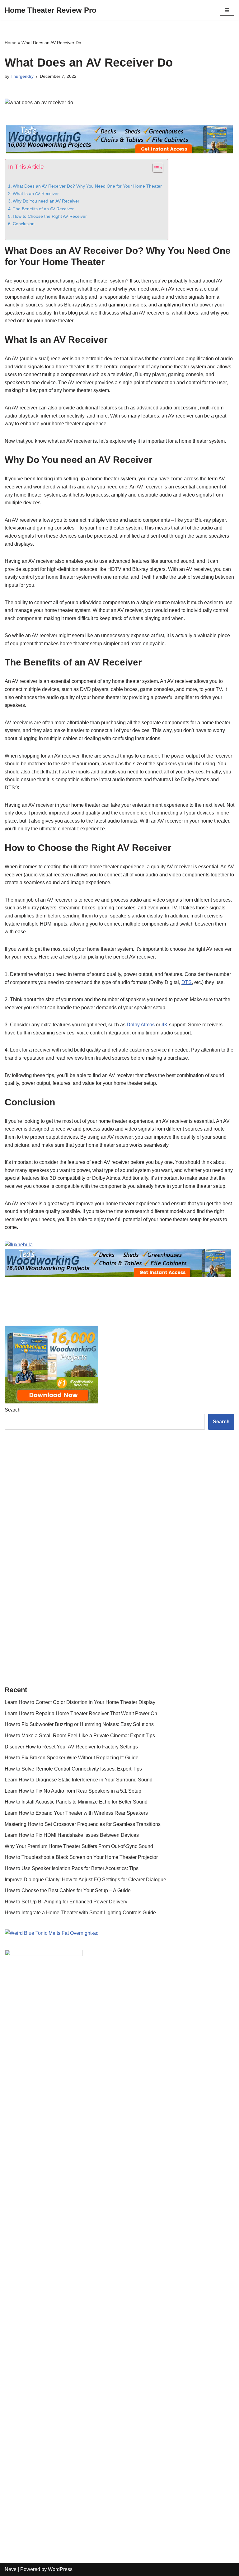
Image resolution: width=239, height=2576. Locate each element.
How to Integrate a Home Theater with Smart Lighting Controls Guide (80, 2423)
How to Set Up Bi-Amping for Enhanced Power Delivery (66, 2413)
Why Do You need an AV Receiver (46, 201)
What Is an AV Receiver (36, 194)
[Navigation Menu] (227, 10)
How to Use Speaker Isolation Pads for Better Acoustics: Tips (72, 2379)
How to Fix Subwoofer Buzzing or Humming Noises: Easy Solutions (79, 2235)
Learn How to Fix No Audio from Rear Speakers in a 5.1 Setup (73, 2302)
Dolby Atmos (141, 1025)
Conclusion (24, 224)
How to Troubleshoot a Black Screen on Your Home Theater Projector (81, 2368)
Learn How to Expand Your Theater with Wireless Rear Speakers (76, 2324)
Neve (11, 2570)
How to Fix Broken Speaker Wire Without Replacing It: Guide (72, 2268)
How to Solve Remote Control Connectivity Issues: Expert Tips (73, 2280)
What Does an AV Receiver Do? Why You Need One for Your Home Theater (87, 186)
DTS (187, 982)
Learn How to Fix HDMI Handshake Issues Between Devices (72, 2346)
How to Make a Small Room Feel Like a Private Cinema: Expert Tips (80, 2246)
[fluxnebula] (119, 1260)
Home (11, 43)
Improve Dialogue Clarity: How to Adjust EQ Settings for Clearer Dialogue (85, 2390)
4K (165, 1025)
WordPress (60, 2570)
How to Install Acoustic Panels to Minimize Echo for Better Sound (76, 2313)
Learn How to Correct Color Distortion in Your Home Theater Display (80, 2213)
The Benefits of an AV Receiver (43, 209)
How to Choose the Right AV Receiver (50, 216)
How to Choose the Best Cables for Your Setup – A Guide (68, 2401)
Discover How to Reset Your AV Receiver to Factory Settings (71, 2258)
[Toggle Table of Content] (155, 168)
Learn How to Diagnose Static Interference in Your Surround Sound (79, 2291)
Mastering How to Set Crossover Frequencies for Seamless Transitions (83, 2335)
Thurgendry (22, 76)
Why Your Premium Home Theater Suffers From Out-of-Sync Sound (79, 2357)
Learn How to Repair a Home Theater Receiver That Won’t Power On (81, 2224)
